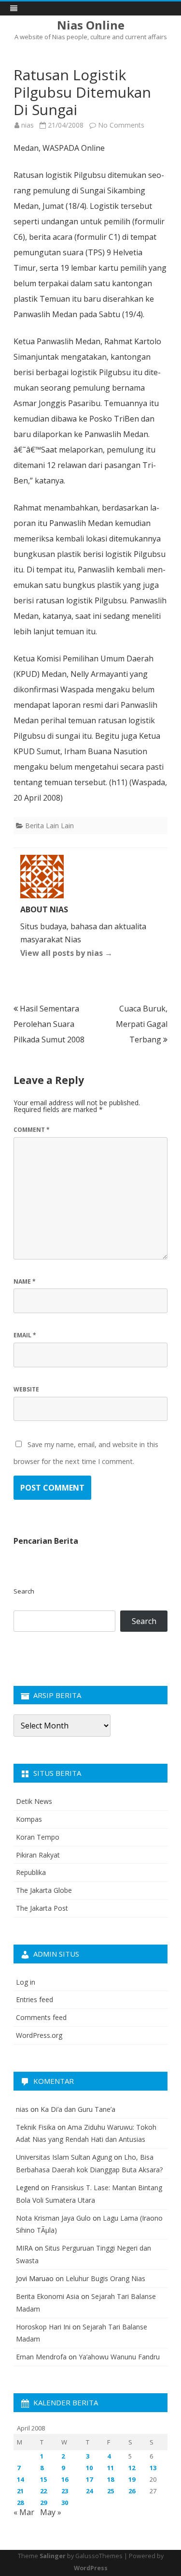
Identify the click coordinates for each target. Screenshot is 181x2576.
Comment (32, 1130)
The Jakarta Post (42, 1908)
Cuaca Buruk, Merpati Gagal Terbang (142, 1024)
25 (111, 2491)
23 (65, 2491)
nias (28, 125)
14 (20, 2479)
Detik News (34, 1801)
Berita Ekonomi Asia (48, 2296)
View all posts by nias (66, 953)
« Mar (24, 2512)
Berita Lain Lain (49, 826)
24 (89, 2491)
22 (43, 2491)
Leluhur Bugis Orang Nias (105, 2278)
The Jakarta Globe (44, 1890)
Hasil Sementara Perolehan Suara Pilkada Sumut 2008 (49, 1024)
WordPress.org (39, 2035)
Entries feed (35, 1999)
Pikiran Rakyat (38, 1855)
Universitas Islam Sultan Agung (64, 2157)
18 (111, 2479)
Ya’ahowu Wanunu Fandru (119, 2357)
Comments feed (41, 2017)
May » (51, 2512)
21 (20, 2491)
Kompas (29, 1819)
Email (25, 1335)
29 (43, 2503)
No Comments (121, 125)
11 (111, 2468)
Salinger (53, 2556)
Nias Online (91, 25)
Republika (31, 1872)
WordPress (91, 2568)
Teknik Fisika (36, 2127)
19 (132, 2479)
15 (43, 2479)
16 (65, 2479)
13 (153, 2468)
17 (89, 2479)
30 (65, 2503)
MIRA (24, 2248)
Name (25, 1281)
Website (26, 1389)
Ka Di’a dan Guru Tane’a (78, 2109)
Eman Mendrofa (41, 2357)
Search (24, 1591)
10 (89, 2468)
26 (132, 2491)
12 (132, 2468)
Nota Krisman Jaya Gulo (53, 2218)
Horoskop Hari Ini (43, 2327)
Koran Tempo (38, 1837)
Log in (26, 1982)
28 (20, 2503)
